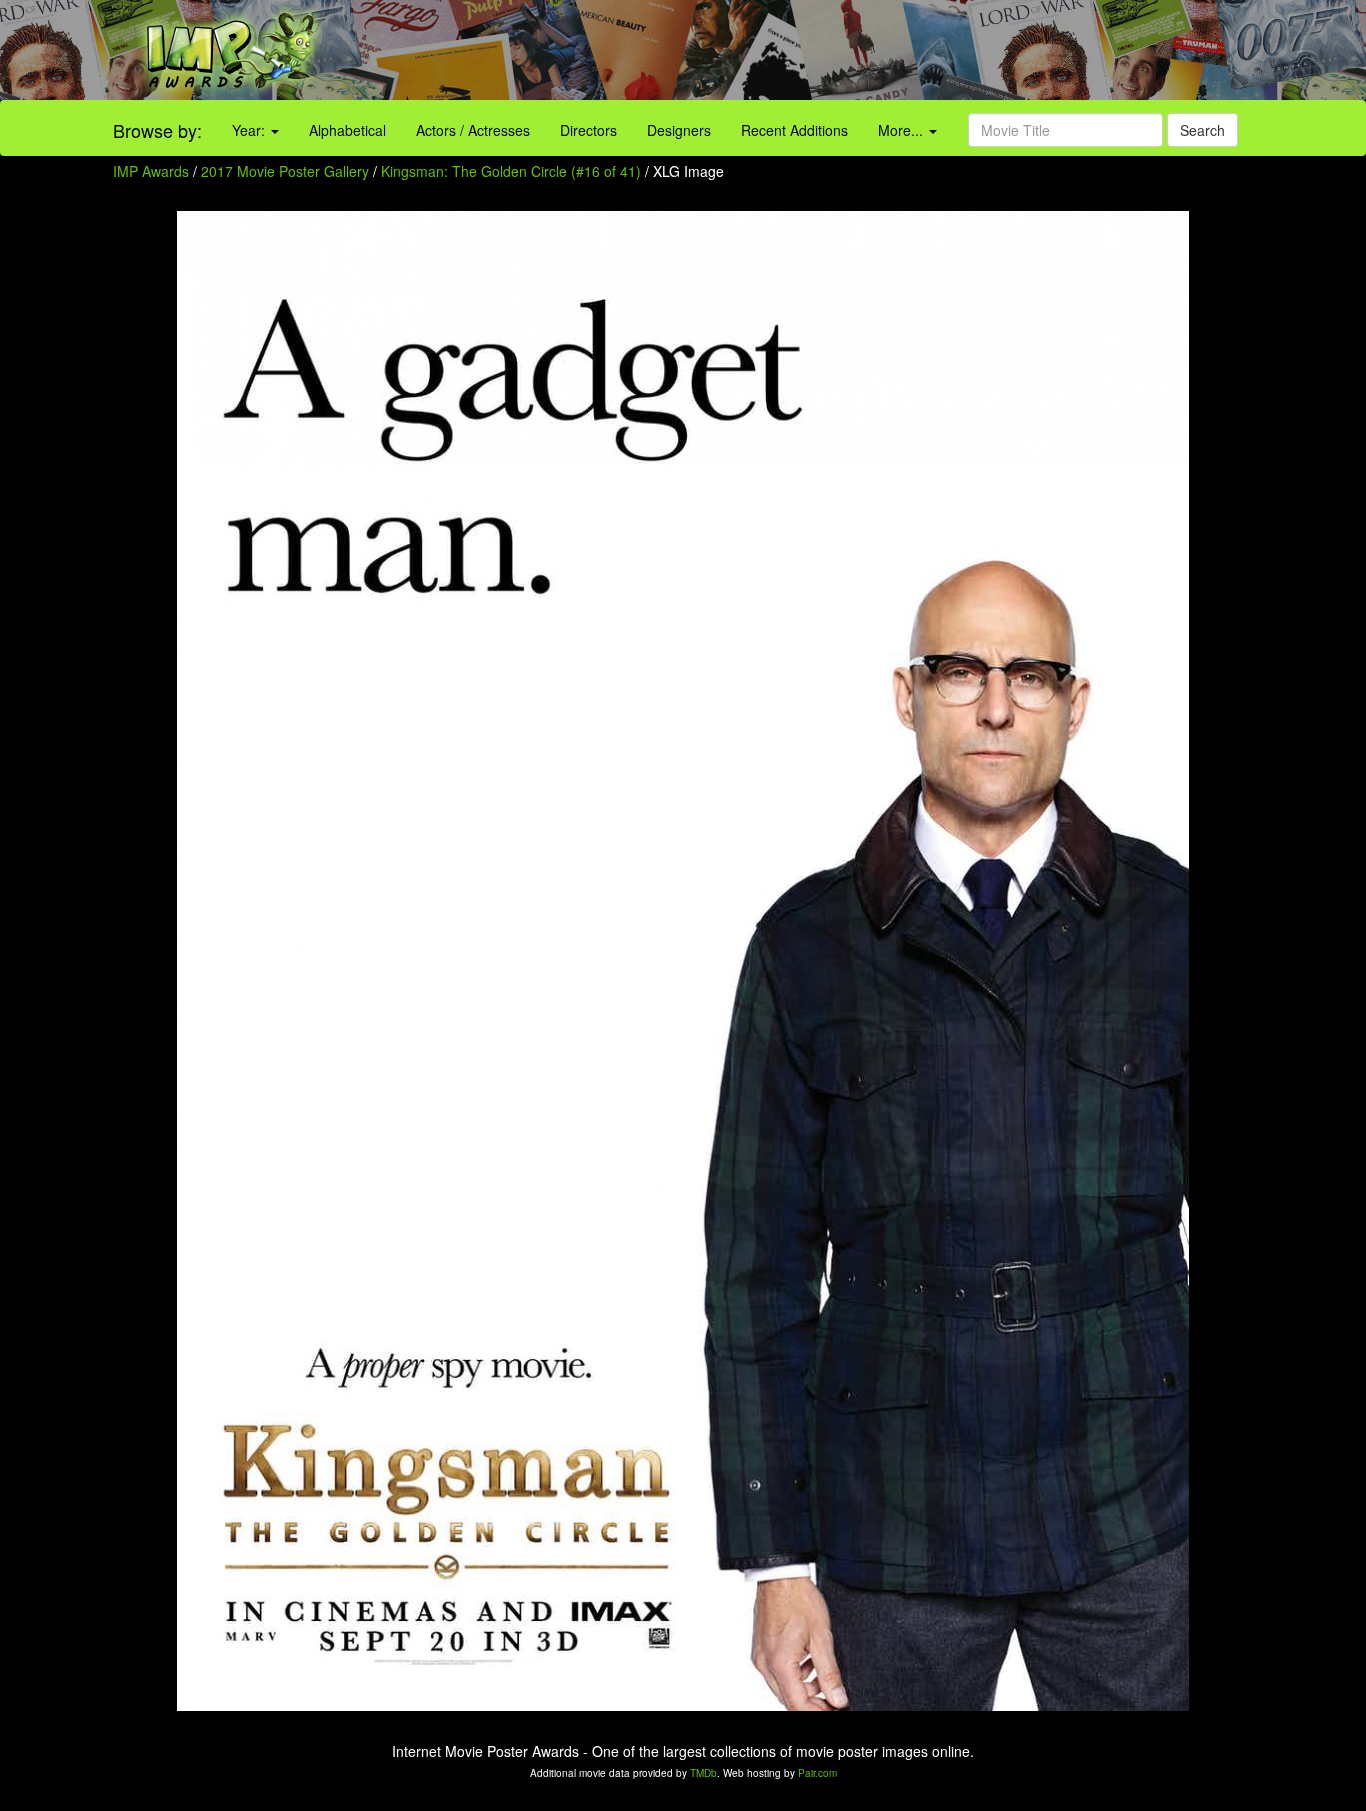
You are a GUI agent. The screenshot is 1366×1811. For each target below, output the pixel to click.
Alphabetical (347, 130)
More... (902, 130)
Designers (679, 130)
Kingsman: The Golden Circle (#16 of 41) (511, 171)
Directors (588, 130)
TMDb (703, 1773)
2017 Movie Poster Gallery (285, 171)
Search (1202, 130)
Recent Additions (794, 130)
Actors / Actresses (473, 130)
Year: (250, 130)
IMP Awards (151, 171)
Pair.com (817, 1773)
